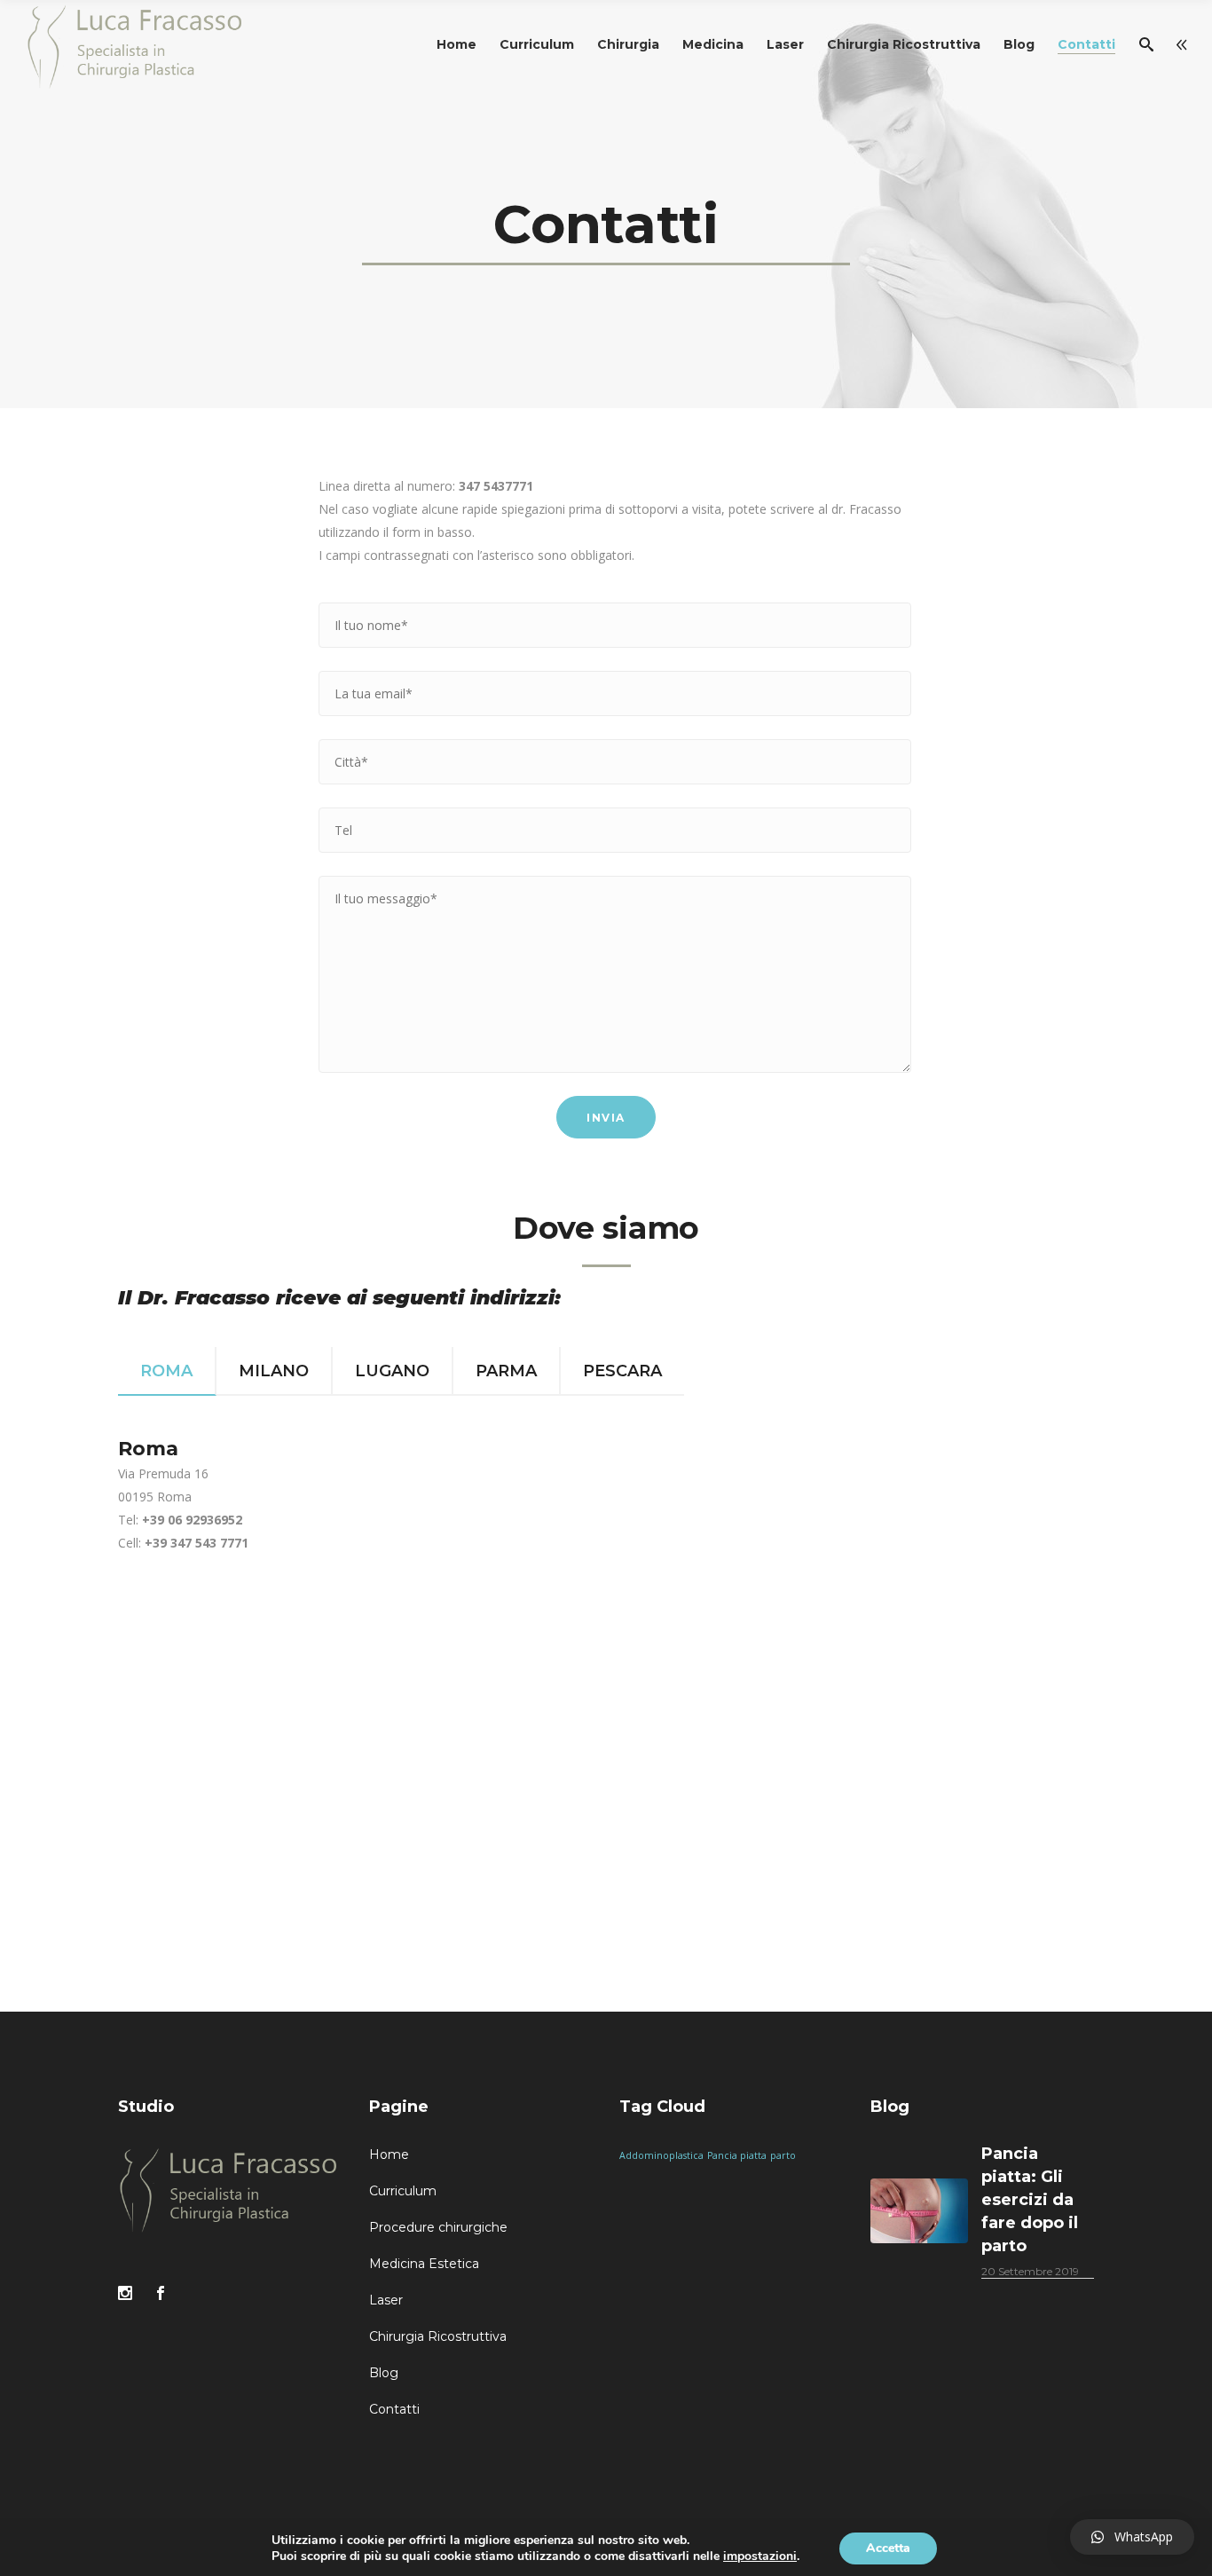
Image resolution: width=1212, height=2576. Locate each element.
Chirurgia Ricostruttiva (438, 2336)
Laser (386, 2300)
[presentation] (167, 1371)
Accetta (888, 2548)
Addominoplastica (661, 2155)
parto (783, 2155)
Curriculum (403, 2191)
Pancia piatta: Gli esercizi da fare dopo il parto (1030, 2200)
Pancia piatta (737, 2155)
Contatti (394, 2409)
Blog (384, 2373)
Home (389, 2155)
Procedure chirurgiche (438, 2227)
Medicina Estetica (424, 2264)
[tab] (167, 1371)
